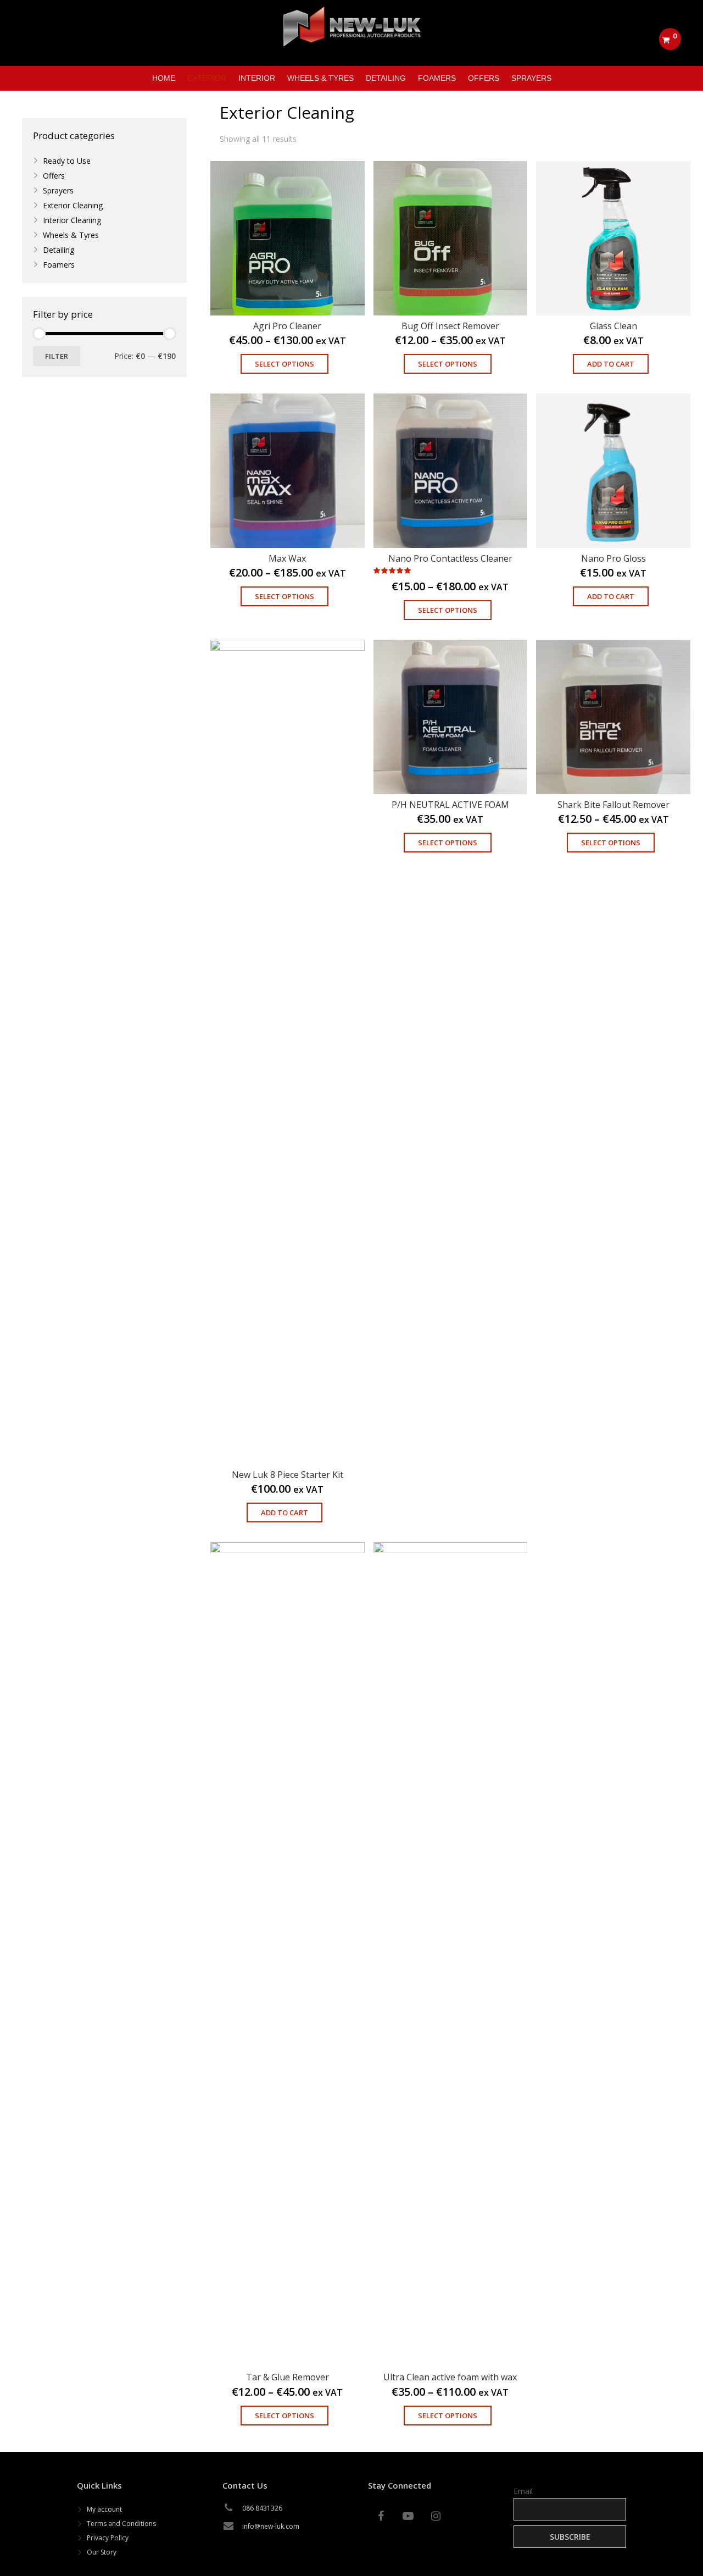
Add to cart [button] (611, 364)
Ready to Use (67, 161)
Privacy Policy (108, 2538)
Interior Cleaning (72, 220)
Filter (57, 356)
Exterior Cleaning (73, 205)
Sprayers (58, 190)
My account (104, 2509)
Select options (284, 364)
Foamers (59, 265)
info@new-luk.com (271, 2526)
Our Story (102, 2552)
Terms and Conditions (121, 2524)
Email (523, 2491)
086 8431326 (262, 2508)
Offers (54, 176)
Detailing (58, 250)
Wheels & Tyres (71, 235)
